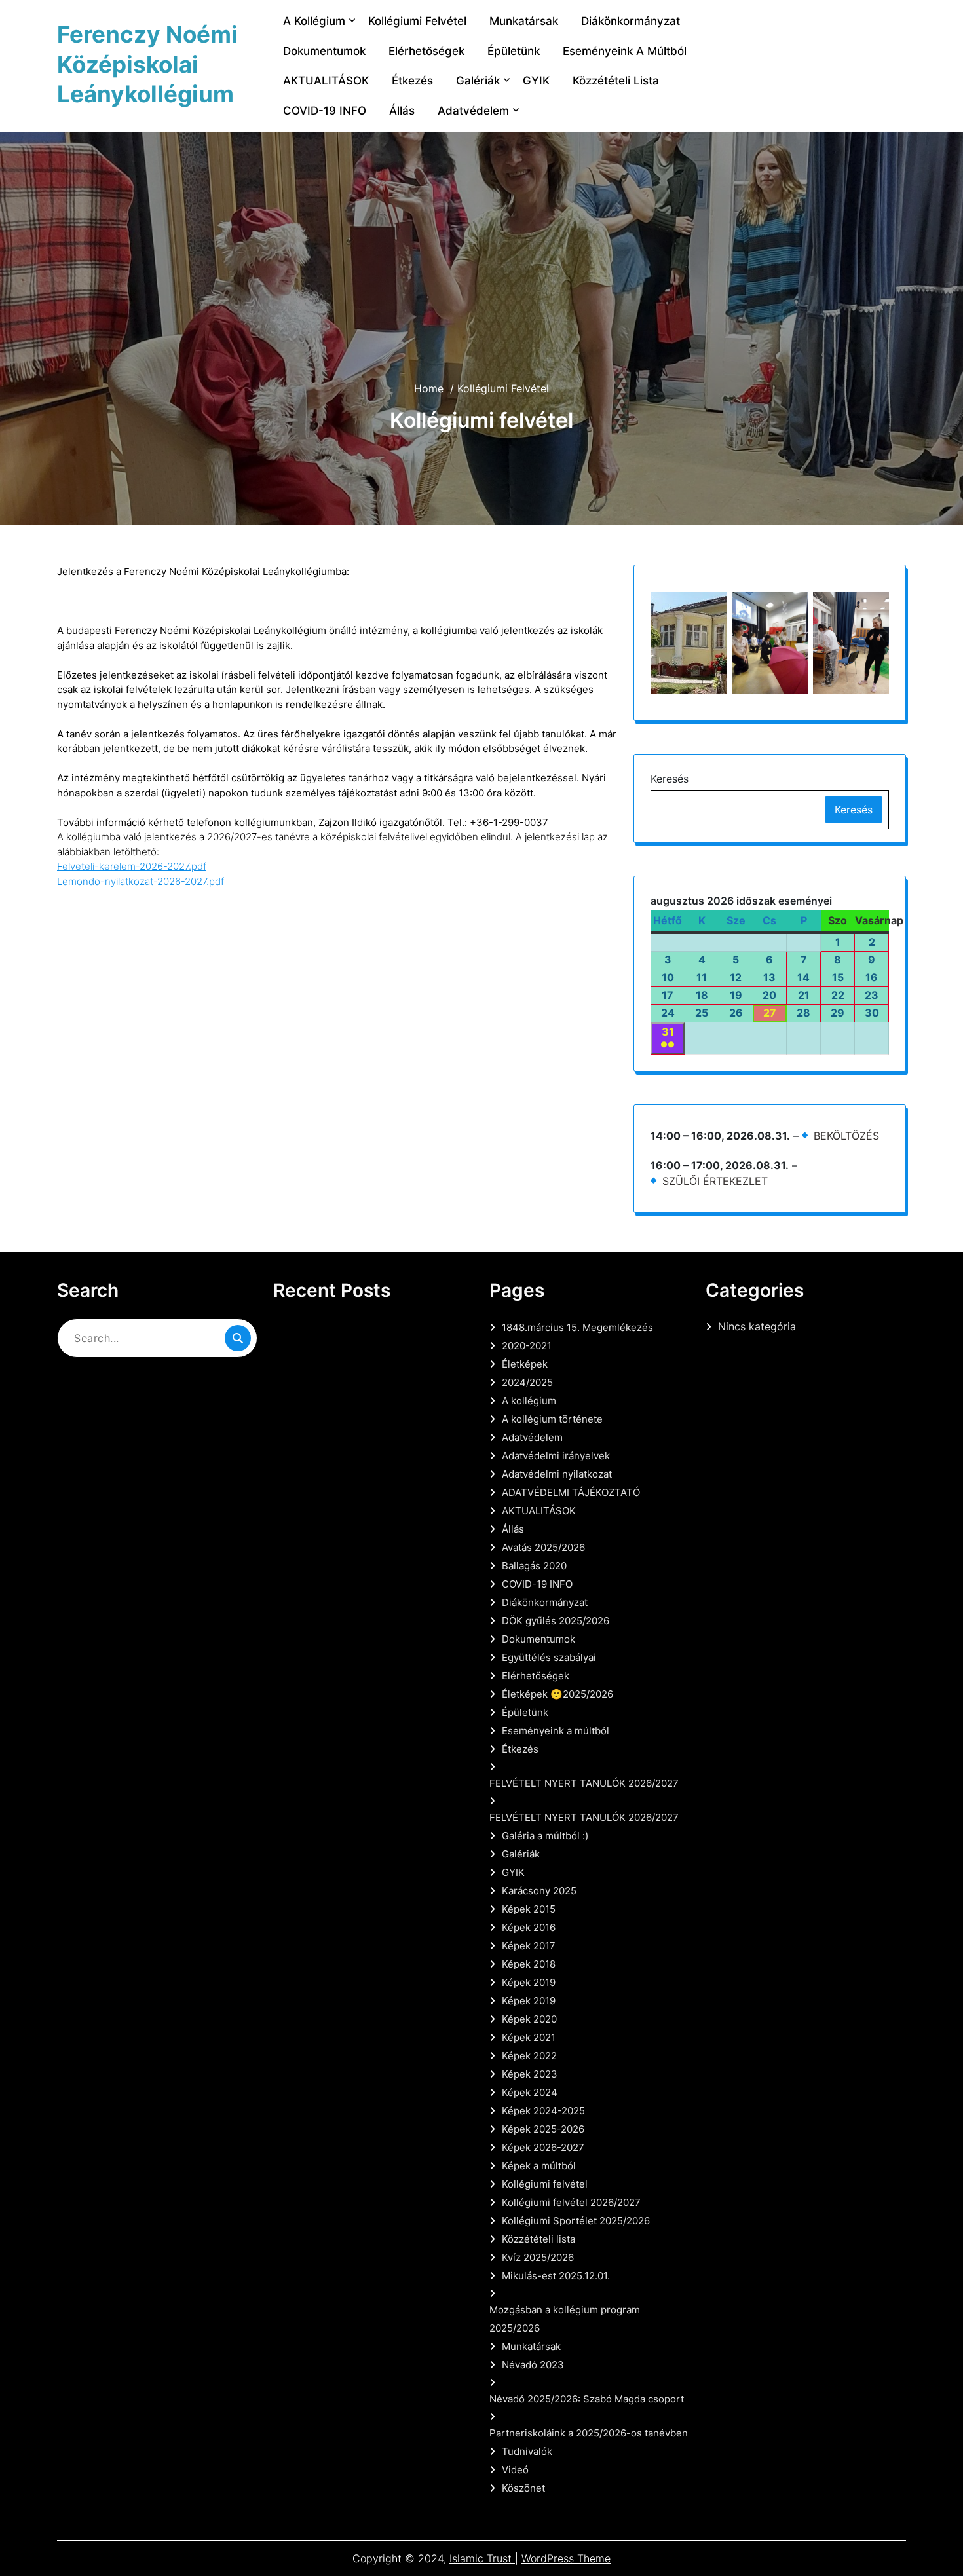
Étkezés (412, 81)
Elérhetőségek (426, 51)
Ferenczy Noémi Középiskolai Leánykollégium (147, 64)
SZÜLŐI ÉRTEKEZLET (715, 1181)
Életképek (525, 1364)
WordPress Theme (566, 2558)
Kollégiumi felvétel (417, 21)
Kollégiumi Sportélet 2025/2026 (576, 2221)
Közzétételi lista (616, 81)
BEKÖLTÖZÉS (846, 1136)
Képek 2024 (530, 2092)
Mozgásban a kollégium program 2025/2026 (565, 2319)
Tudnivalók (527, 2451)
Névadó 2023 (533, 2365)
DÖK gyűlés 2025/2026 (556, 1621)
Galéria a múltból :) (545, 1836)
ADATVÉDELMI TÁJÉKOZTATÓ (571, 1492)
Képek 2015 (529, 1909)
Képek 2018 (529, 1964)
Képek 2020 (529, 2019)
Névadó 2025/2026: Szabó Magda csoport (587, 2399)
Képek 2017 (529, 1946)
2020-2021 (527, 1346)
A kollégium (314, 21)
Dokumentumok (324, 51)
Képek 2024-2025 (543, 2111)
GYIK (536, 81)
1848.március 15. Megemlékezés (577, 1327)
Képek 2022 (529, 2056)
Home (429, 388)
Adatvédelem (473, 111)
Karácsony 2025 (539, 1891)
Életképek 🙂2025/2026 (557, 1694)
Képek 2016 (529, 1927)
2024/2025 (527, 1382)
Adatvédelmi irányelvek (556, 1456)
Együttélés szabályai (549, 1657)
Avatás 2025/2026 (543, 1547)
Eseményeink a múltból (625, 51)
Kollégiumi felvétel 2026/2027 (571, 2202)
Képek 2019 (529, 1982)
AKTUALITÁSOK (326, 81)
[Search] (238, 1338)
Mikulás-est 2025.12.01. (556, 2276)
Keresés (670, 779)
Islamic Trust (482, 2558)
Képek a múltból (539, 2166)
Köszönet (523, 2488)
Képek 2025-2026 (543, 2129)
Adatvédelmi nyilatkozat (557, 1474)
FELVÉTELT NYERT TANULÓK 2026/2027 (584, 1783)
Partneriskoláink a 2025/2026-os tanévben (589, 2433)
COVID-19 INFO (325, 111)
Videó (515, 2470)
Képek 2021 (529, 2037)
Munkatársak (524, 21)
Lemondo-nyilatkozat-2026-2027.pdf (141, 881)
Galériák (478, 81)
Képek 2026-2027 (543, 2147)
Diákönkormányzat (631, 21)
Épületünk (514, 51)
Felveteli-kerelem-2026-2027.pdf (132, 866)
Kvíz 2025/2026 (538, 2257)
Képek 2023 (530, 2074)
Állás (402, 111)
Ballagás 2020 (534, 1566)
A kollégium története (552, 1419)
